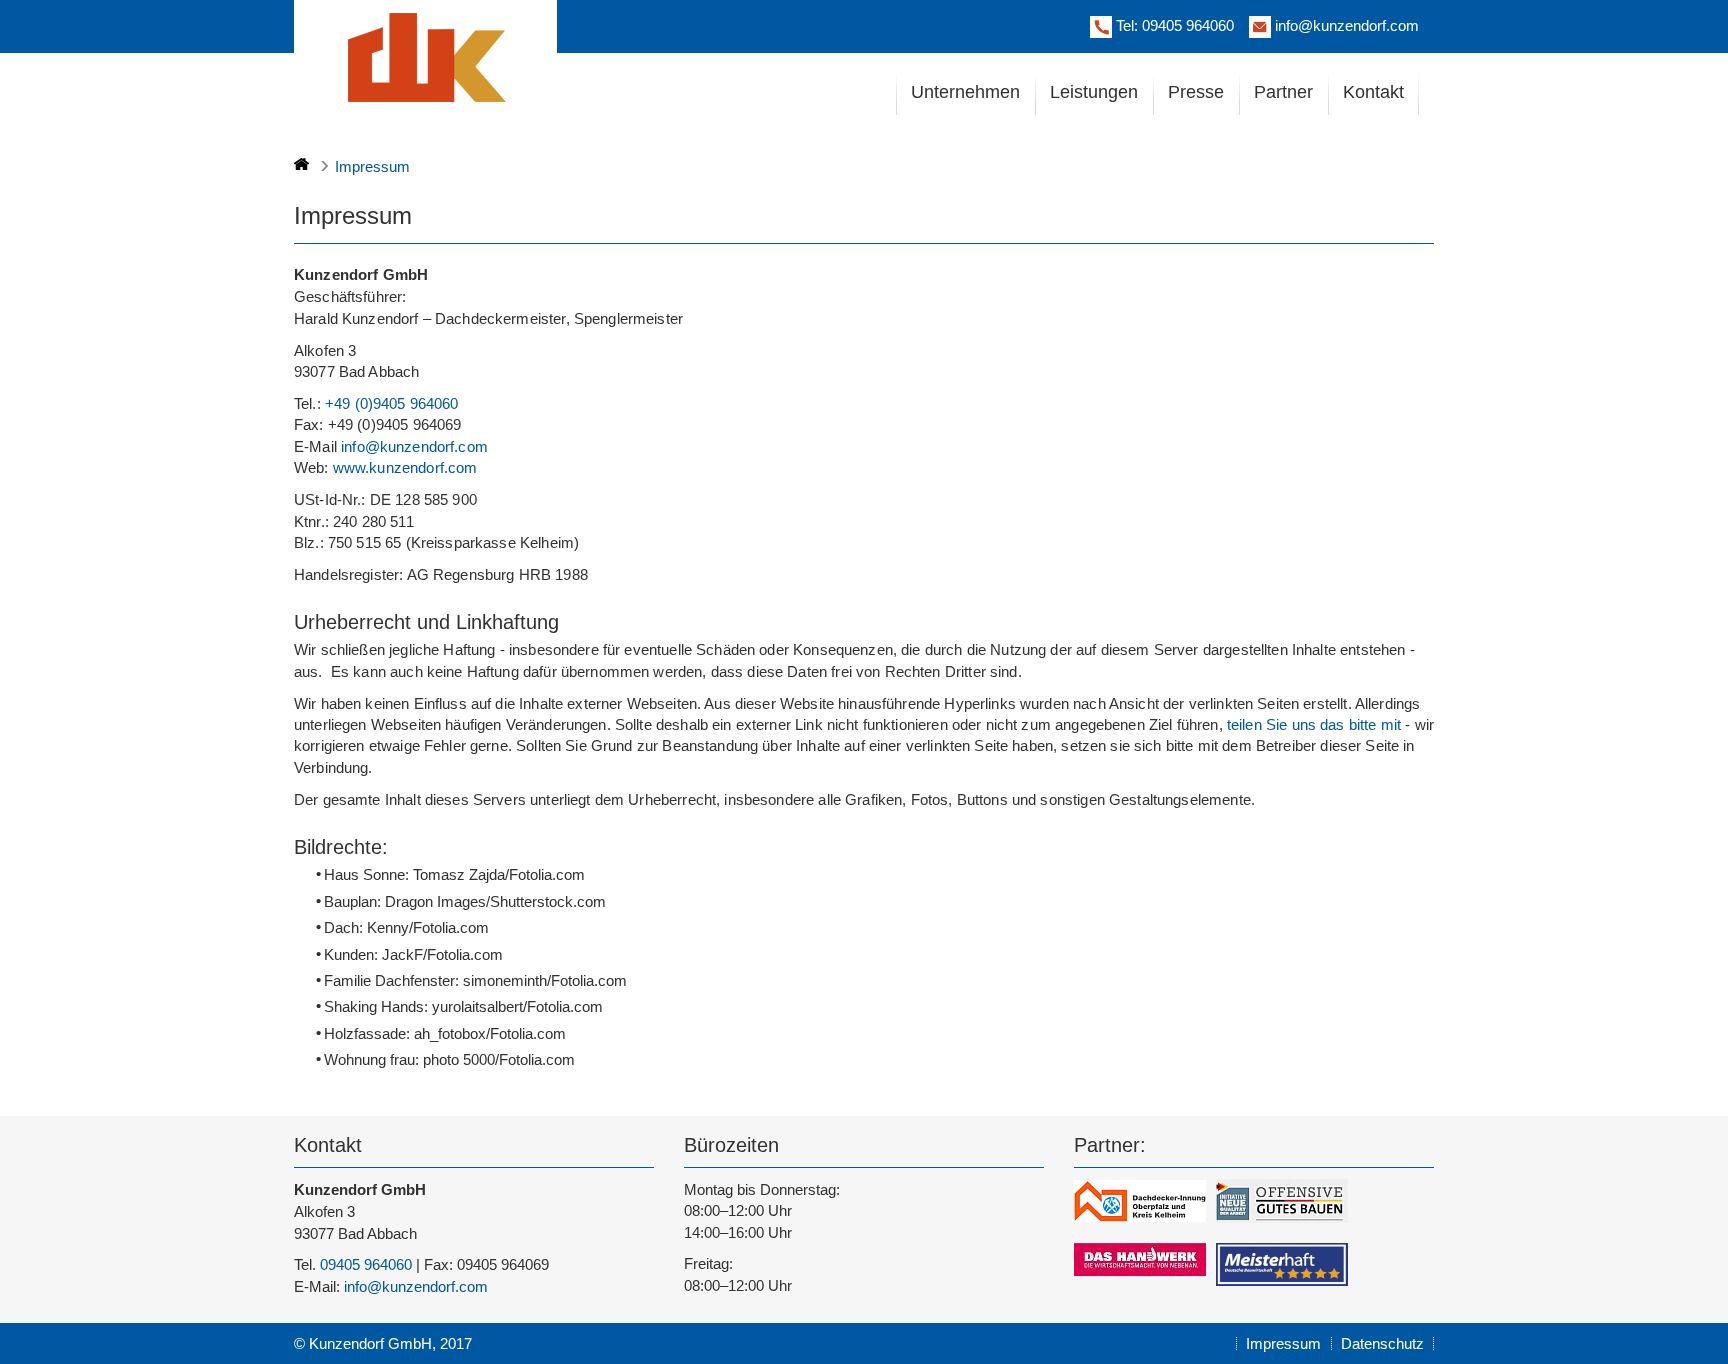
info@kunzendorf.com (1347, 25)
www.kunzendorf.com (405, 467)
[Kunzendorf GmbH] (425, 55)
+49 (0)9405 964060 (392, 403)
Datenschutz (1382, 1343)
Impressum (1283, 1343)
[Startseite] (301, 163)
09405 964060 (1188, 25)
